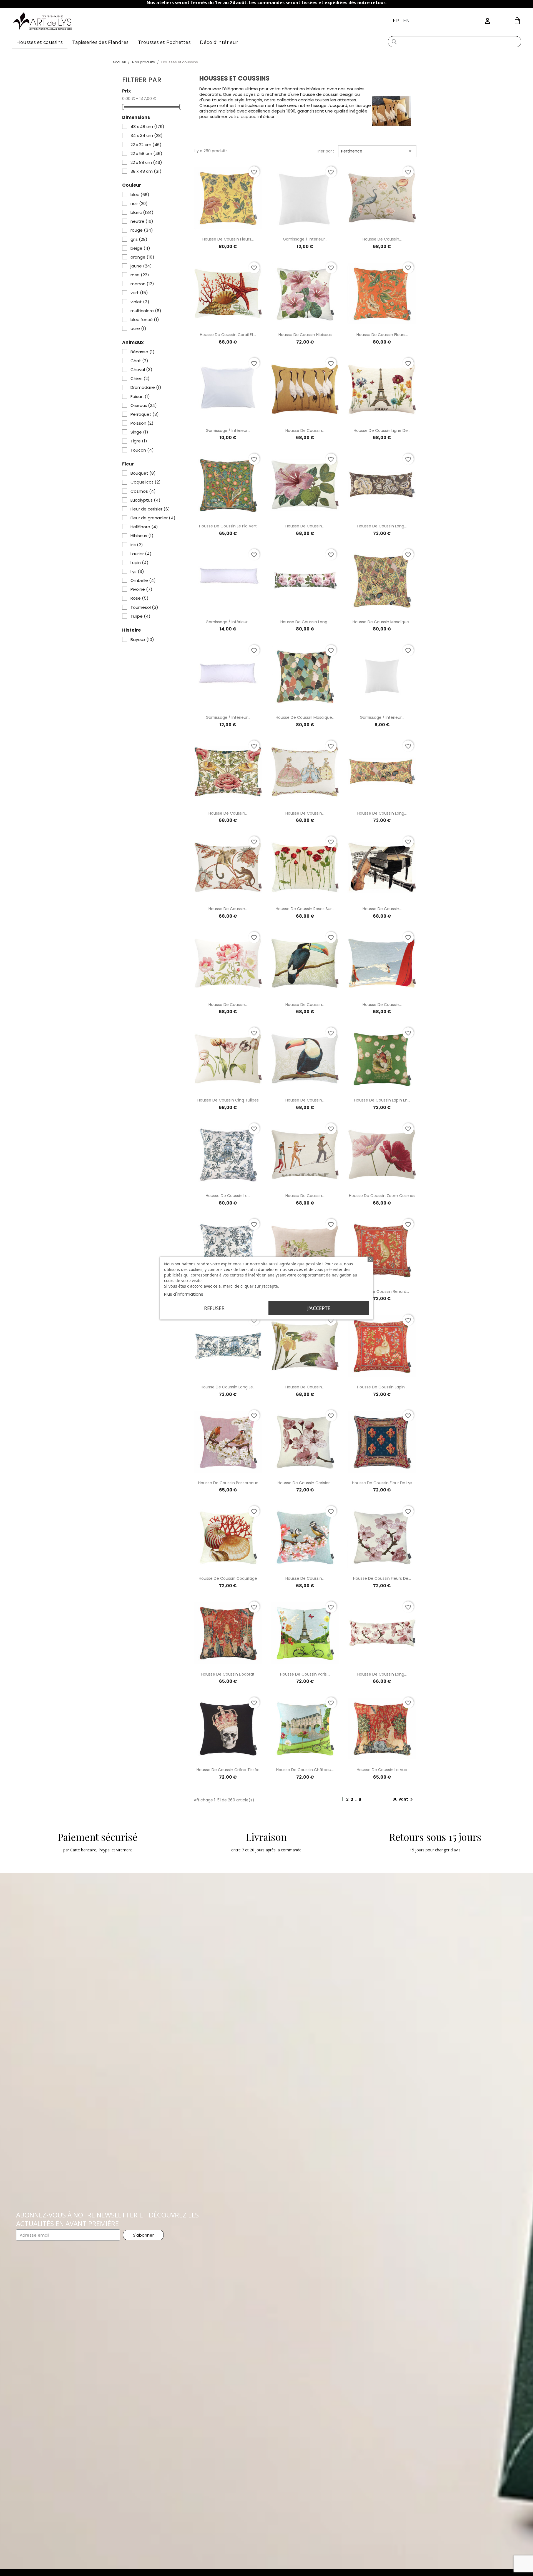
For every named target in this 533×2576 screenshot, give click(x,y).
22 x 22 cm (146, 145)
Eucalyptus (145, 500)
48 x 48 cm (147, 127)
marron (142, 284)
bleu (140, 195)
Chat (139, 361)
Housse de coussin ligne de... (382, 430)
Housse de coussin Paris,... (305, 1674)
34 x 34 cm (147, 136)
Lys (137, 572)
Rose (139, 598)
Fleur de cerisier (150, 509)
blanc (142, 212)
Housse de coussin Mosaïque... (382, 622)
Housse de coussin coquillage (228, 1578)
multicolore (146, 311)
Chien (140, 379)
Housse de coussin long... (382, 526)
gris (139, 239)
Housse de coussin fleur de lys (382, 1483)
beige (140, 248)
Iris (137, 545)
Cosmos (143, 491)
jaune (141, 266)
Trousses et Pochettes (164, 42)
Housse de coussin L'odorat (228, 1674)
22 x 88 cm (146, 162)
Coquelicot (146, 482)
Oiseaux (144, 405)
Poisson (142, 423)
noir (139, 204)
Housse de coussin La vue (382, 1770)
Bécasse (143, 352)
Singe (139, 432)
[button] (517, 21)
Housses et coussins (40, 42)
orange (142, 257)
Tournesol (144, 607)
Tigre (139, 441)
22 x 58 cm (146, 154)
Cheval (141, 370)
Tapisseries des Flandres (100, 42)
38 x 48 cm (146, 171)
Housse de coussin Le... (228, 1196)
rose (140, 275)
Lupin (139, 563)
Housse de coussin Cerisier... (305, 1483)
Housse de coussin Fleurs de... (382, 1578)
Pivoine (141, 589)
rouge (142, 230)
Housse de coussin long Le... (228, 1387)
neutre (142, 221)
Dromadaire (146, 387)
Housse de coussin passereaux (228, 1483)
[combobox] (454, 42)
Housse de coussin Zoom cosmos (382, 1196)
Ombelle (143, 580)
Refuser (214, 1308)
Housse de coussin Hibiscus (305, 335)
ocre (138, 329)
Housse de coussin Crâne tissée (228, 1770)
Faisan (140, 397)
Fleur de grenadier (153, 518)
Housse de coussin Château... (305, 1770)
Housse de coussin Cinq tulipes (228, 1100)
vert (139, 293)
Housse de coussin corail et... (228, 335)
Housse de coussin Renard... (382, 1291)
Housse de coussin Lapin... (382, 1387)
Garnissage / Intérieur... (305, 239)
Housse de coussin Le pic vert (228, 526)
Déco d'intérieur (219, 42)
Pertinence (377, 151)
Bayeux (142, 640)
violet (140, 302)
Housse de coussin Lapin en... (382, 1100)
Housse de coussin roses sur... (305, 909)
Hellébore (144, 527)
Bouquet (143, 473)
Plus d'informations (184, 1294)
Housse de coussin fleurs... (228, 239)
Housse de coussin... (382, 239)
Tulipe (140, 616)
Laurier (141, 554)
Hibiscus (142, 536)
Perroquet (145, 414)
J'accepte (319, 1308)
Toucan (142, 450)
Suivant (404, 1799)
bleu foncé (145, 320)
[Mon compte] (487, 21)
